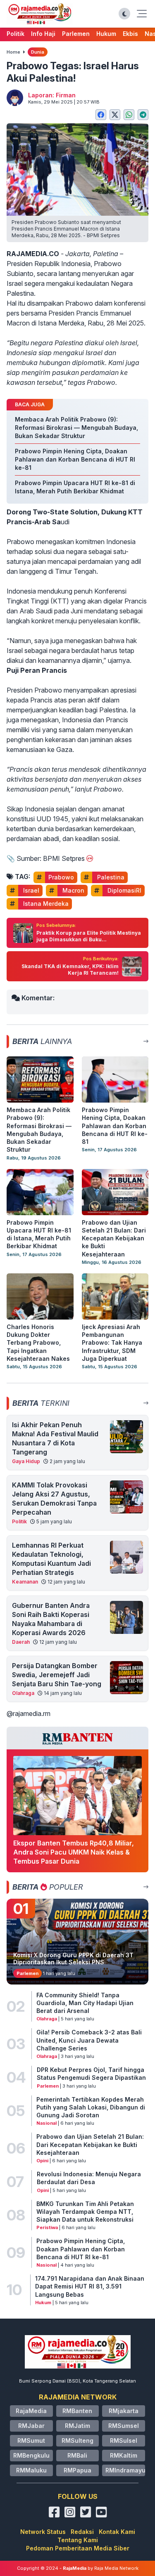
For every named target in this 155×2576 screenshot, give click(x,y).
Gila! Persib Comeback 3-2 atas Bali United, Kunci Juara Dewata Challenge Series (89, 2040)
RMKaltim (124, 2455)
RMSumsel (124, 2426)
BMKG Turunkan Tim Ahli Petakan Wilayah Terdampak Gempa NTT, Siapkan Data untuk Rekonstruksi (85, 2212)
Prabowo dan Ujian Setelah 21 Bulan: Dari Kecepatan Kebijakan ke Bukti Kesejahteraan (90, 2145)
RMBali (77, 2455)
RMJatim (77, 2426)
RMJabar (31, 2426)
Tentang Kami (78, 2540)
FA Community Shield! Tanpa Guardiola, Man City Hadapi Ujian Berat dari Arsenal (85, 2003)
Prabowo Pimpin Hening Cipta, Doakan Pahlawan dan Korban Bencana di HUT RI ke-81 (81, 2249)
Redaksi (82, 2532)
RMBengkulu (31, 2455)
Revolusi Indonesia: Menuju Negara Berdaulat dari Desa (89, 2178)
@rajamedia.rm (29, 1713)
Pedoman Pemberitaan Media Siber (78, 2548)
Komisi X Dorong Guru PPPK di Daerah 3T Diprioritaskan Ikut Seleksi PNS (73, 1959)
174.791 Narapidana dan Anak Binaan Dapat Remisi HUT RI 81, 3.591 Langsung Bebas (90, 2286)
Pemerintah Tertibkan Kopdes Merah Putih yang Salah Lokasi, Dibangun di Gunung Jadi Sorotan (91, 2107)
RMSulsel (124, 2440)
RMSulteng (77, 2440)
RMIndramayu (125, 2470)
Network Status (43, 2532)
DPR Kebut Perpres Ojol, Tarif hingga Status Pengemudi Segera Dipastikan (91, 2074)
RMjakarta (124, 2411)
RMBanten (77, 2411)
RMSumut (31, 2440)
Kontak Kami (117, 2532)
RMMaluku (31, 2470)
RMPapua (77, 2470)
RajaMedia (31, 2411)
